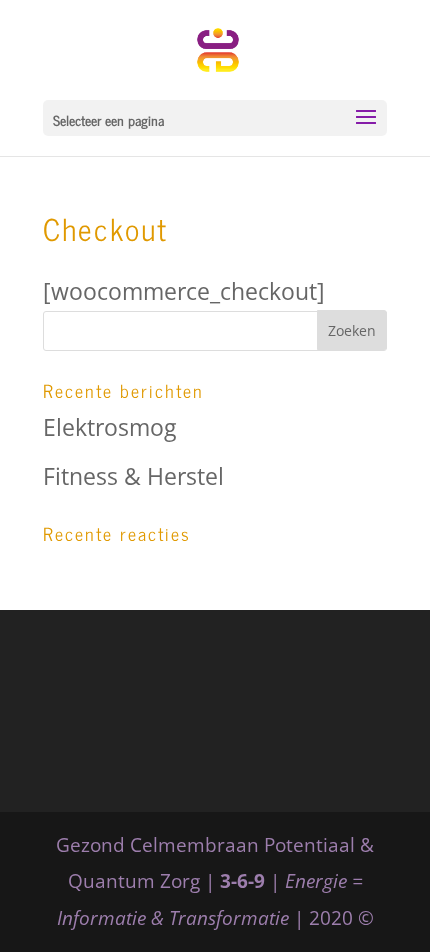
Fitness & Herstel (133, 476)
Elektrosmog (109, 427)
